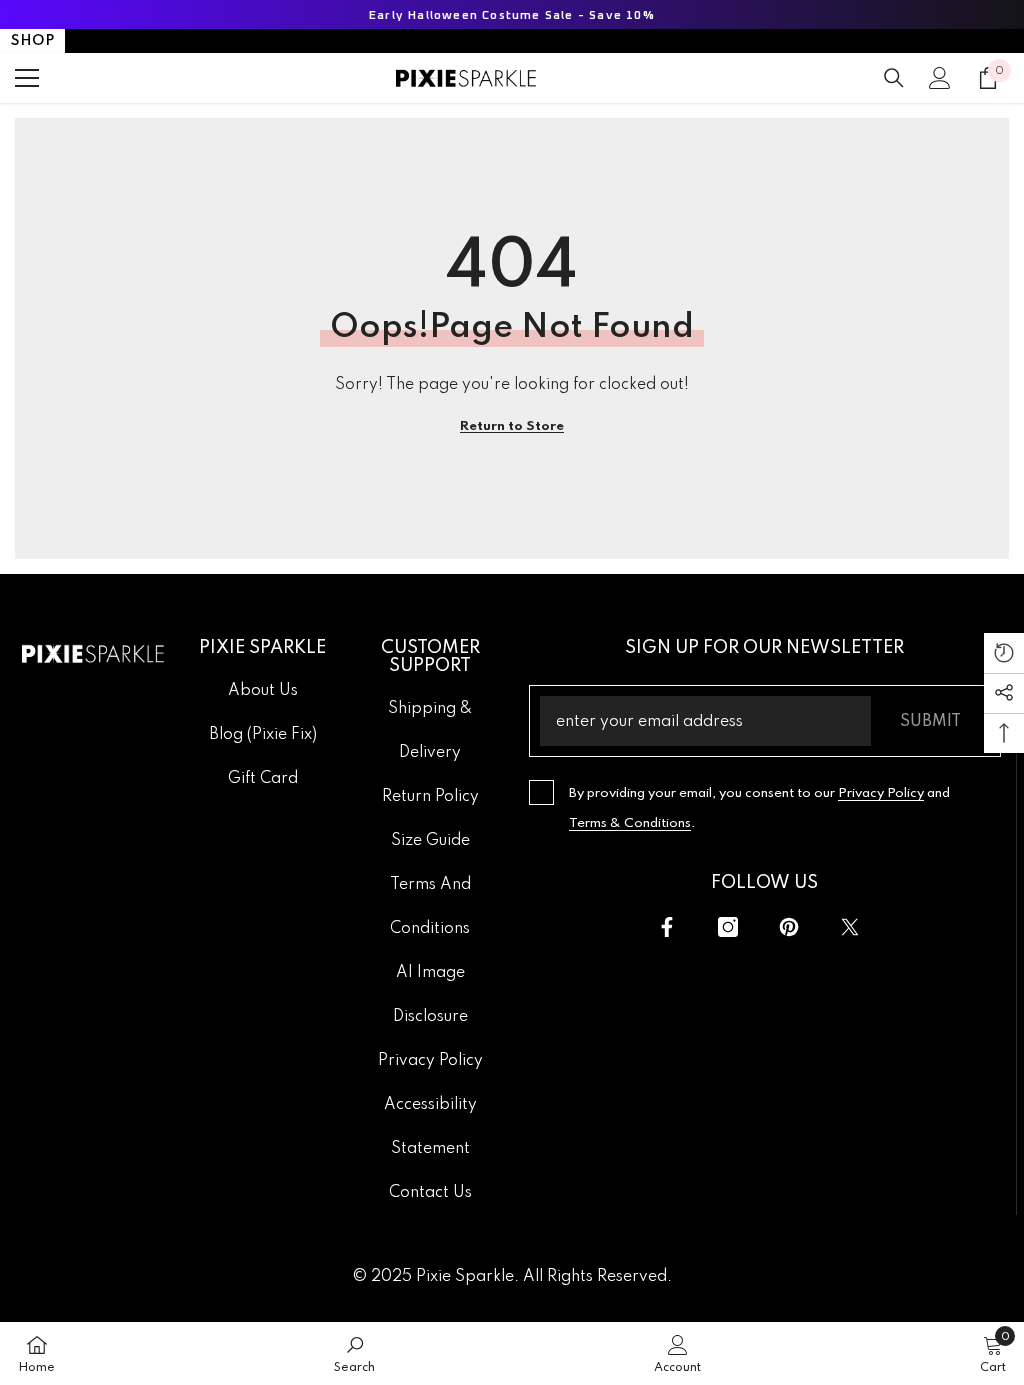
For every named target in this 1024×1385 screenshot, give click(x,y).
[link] (354, 1353)
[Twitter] (850, 927)
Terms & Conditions (630, 823)
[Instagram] (728, 927)
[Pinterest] (789, 927)
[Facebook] (667, 927)
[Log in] (940, 78)
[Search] (894, 78)
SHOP (32, 41)
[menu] (27, 78)
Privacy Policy (881, 793)
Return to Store (512, 426)
